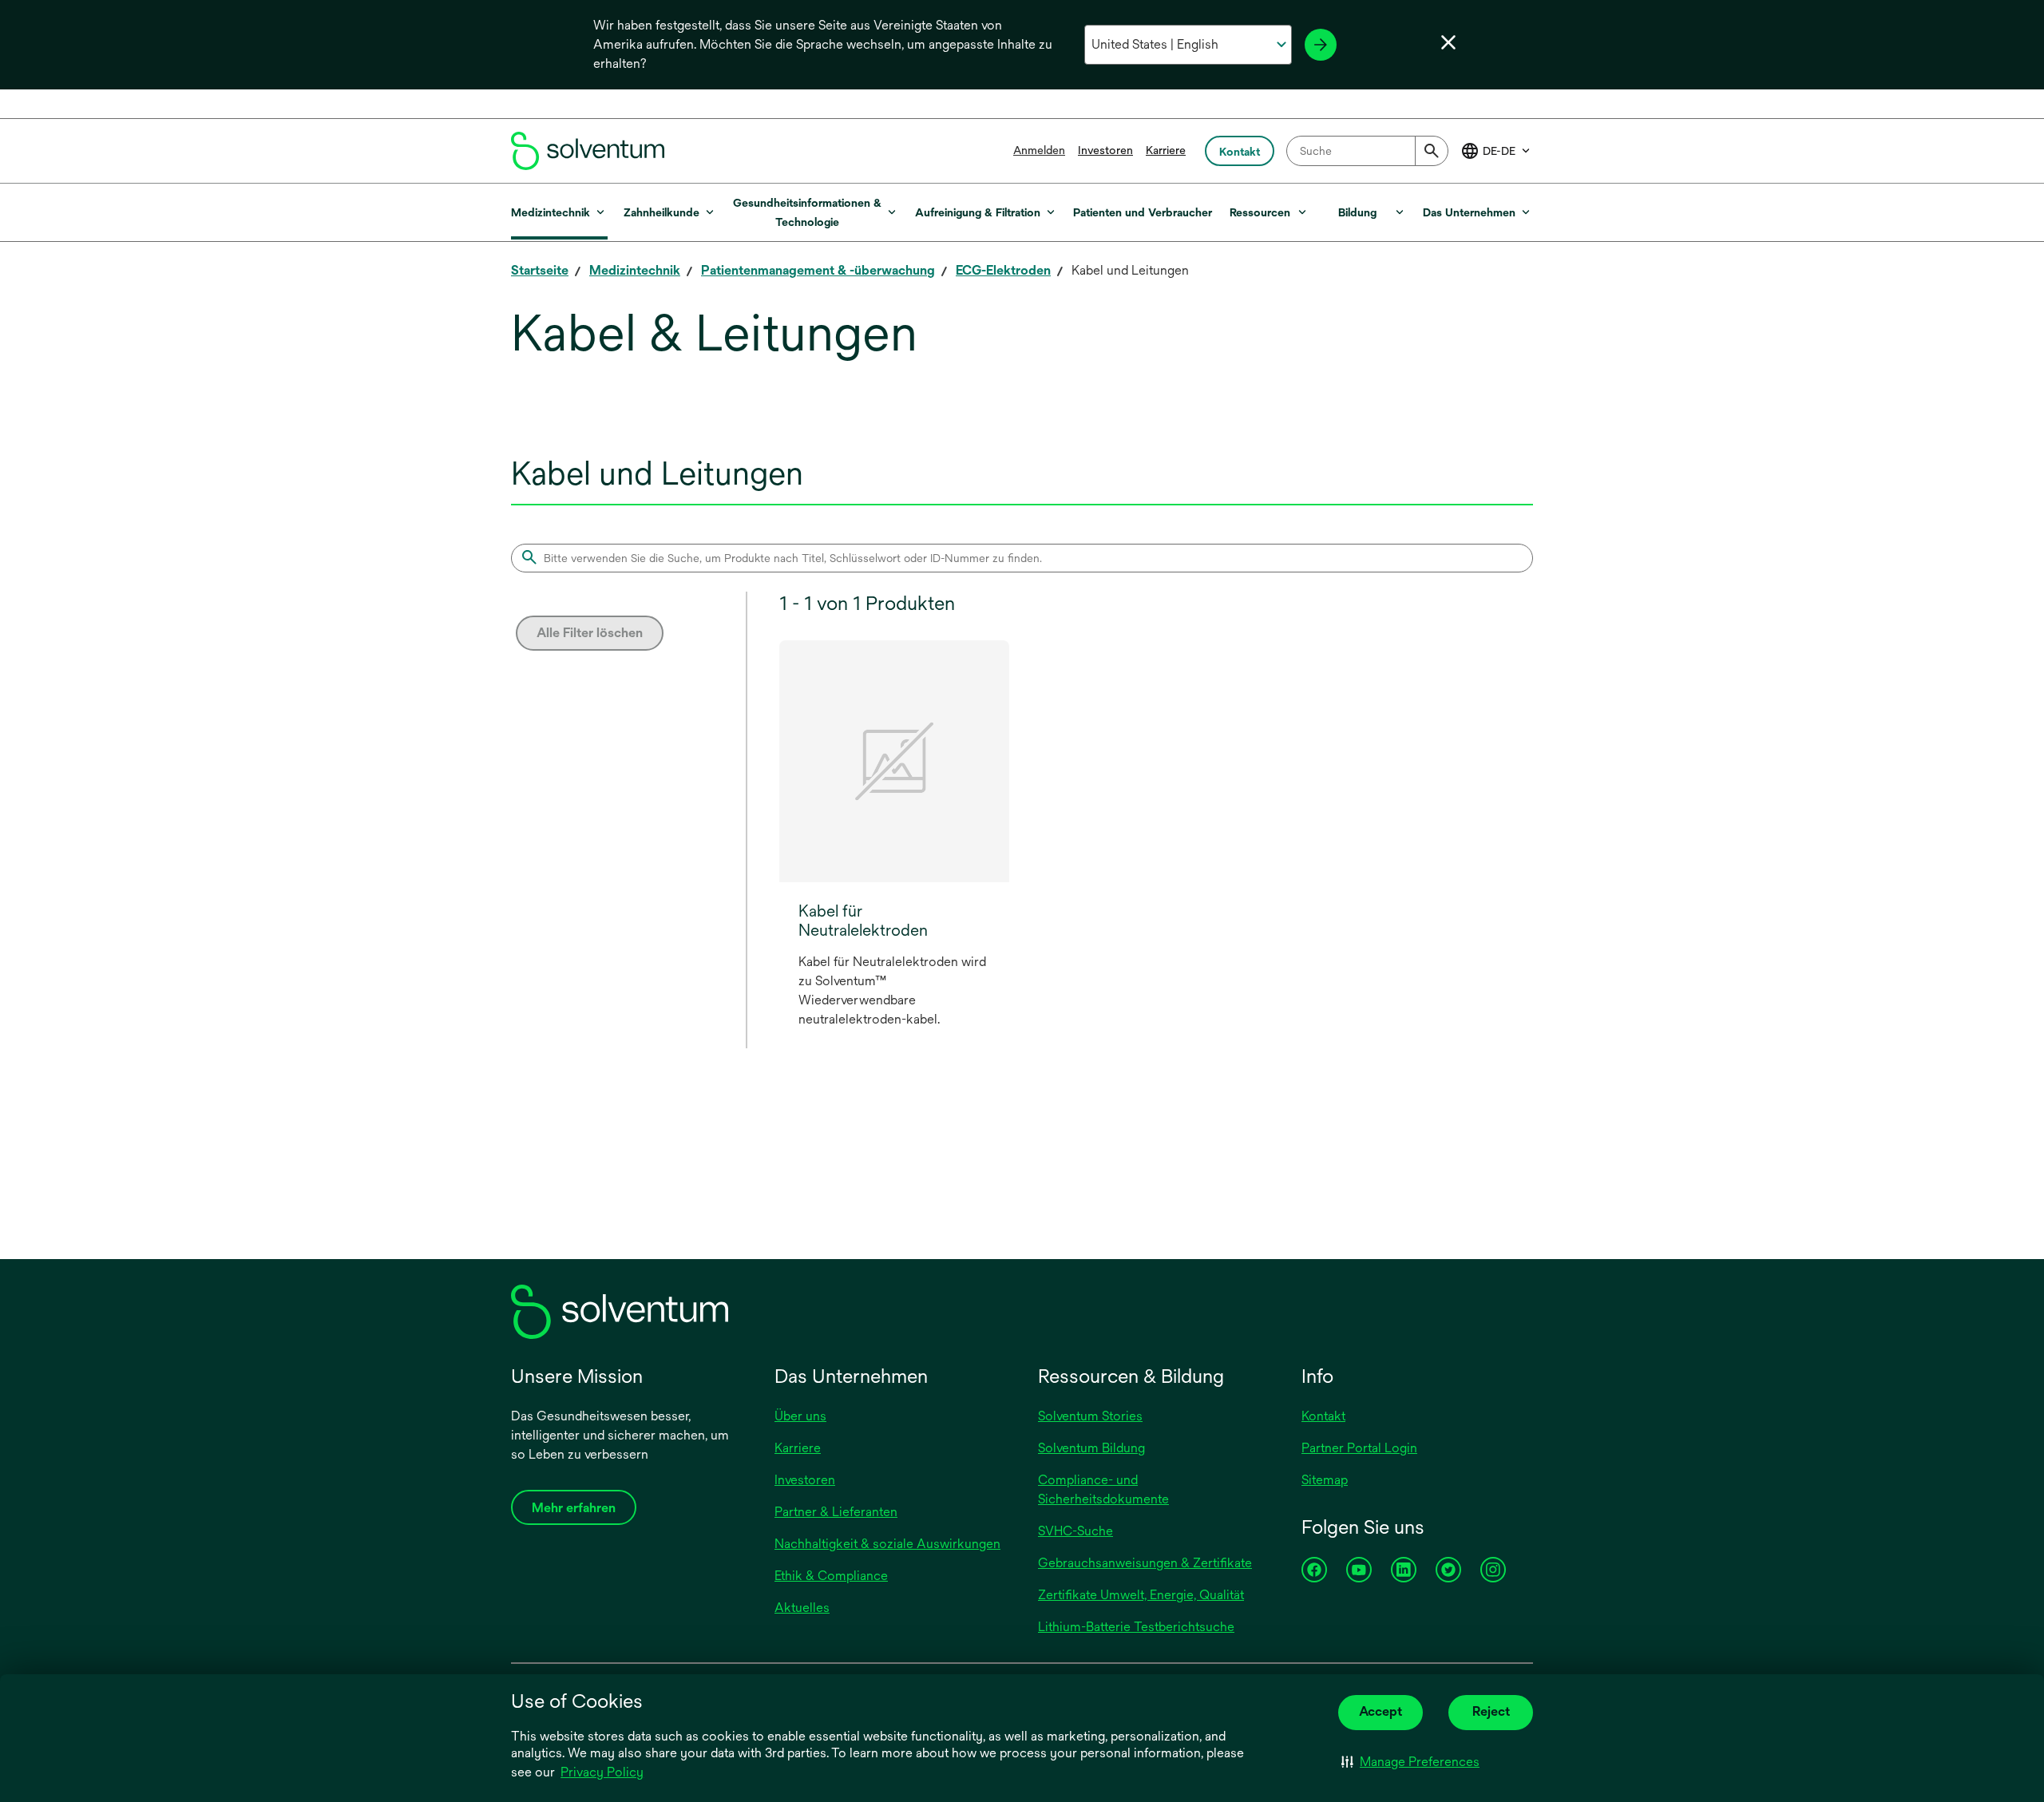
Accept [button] (1380, 1711)
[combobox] (1367, 151)
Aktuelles (802, 1608)
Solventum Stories (1090, 1416)
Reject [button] (1491, 1711)
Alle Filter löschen (590, 633)
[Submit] (1432, 151)
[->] (1321, 45)
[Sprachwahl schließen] (1448, 42)
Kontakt (1323, 1416)
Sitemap (1325, 1480)
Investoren (1105, 150)
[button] (1410, 1762)
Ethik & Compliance (831, 1576)
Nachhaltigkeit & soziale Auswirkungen (887, 1544)
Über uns (800, 1416)
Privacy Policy (603, 1773)
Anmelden (1039, 150)
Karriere (1166, 150)
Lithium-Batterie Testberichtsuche (1136, 1627)
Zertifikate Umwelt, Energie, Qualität (1141, 1595)
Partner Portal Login (1359, 1448)
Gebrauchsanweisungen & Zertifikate (1145, 1563)
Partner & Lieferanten (836, 1512)
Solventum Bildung (1091, 1448)
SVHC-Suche (1075, 1531)
